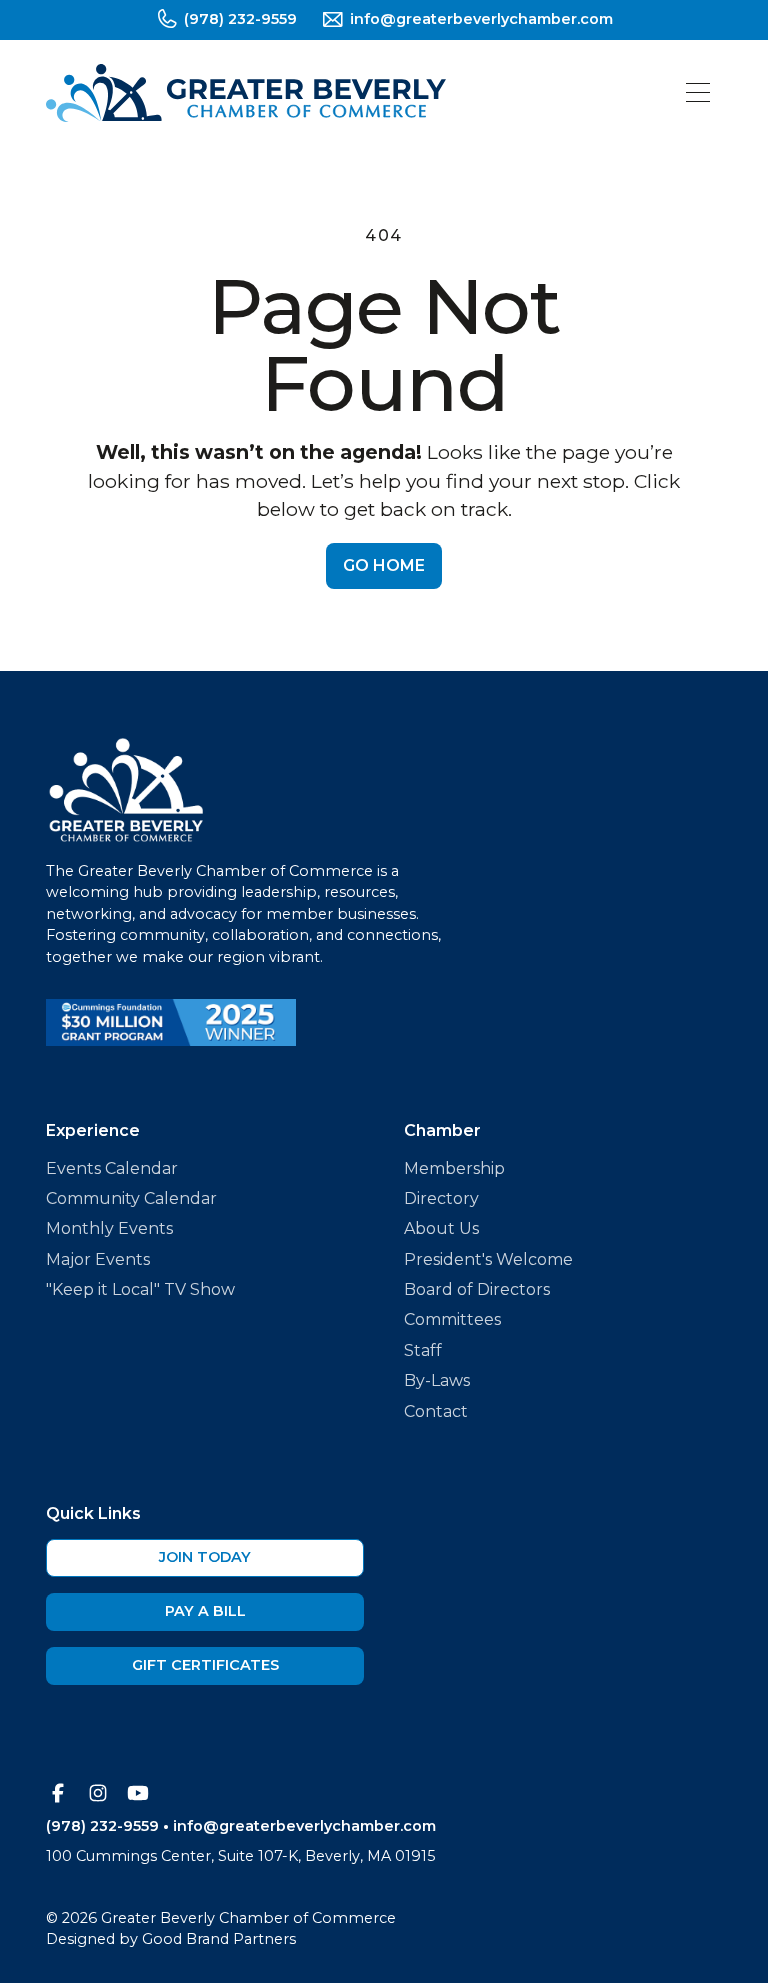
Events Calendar (112, 1168)
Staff (423, 1350)
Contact (436, 1411)
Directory (441, 1198)
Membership (454, 1168)
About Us (441, 1228)
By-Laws (437, 1380)
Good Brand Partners (219, 1939)
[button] (698, 92)
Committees (452, 1319)
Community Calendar (131, 1198)
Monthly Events (109, 1228)
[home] (246, 93)
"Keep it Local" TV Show (140, 1289)
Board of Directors (477, 1289)
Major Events (98, 1259)
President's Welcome (488, 1259)
